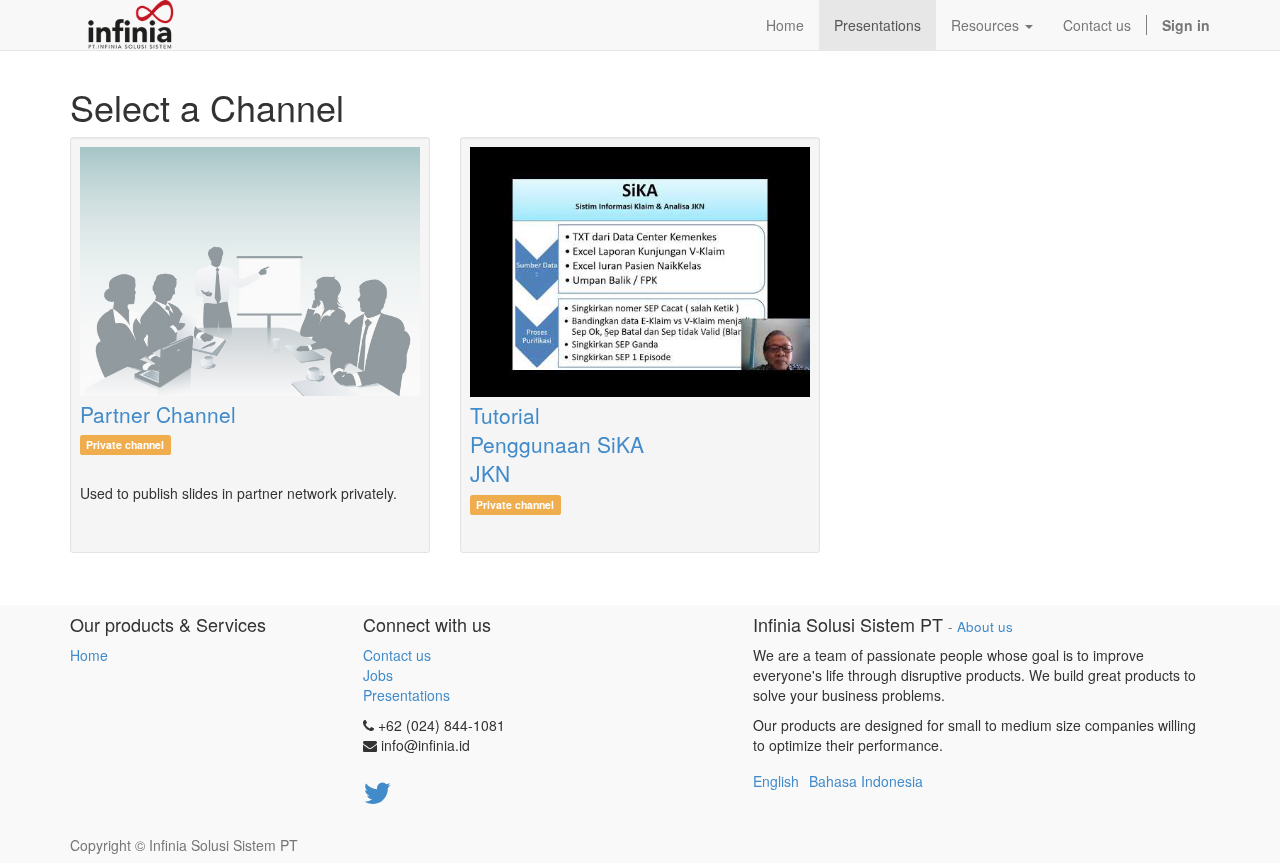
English (776, 781)
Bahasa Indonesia (866, 781)
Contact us (397, 655)
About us (985, 626)
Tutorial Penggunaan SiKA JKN (557, 444)
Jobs (378, 675)
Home (89, 655)
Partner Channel (158, 414)
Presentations (406, 695)
